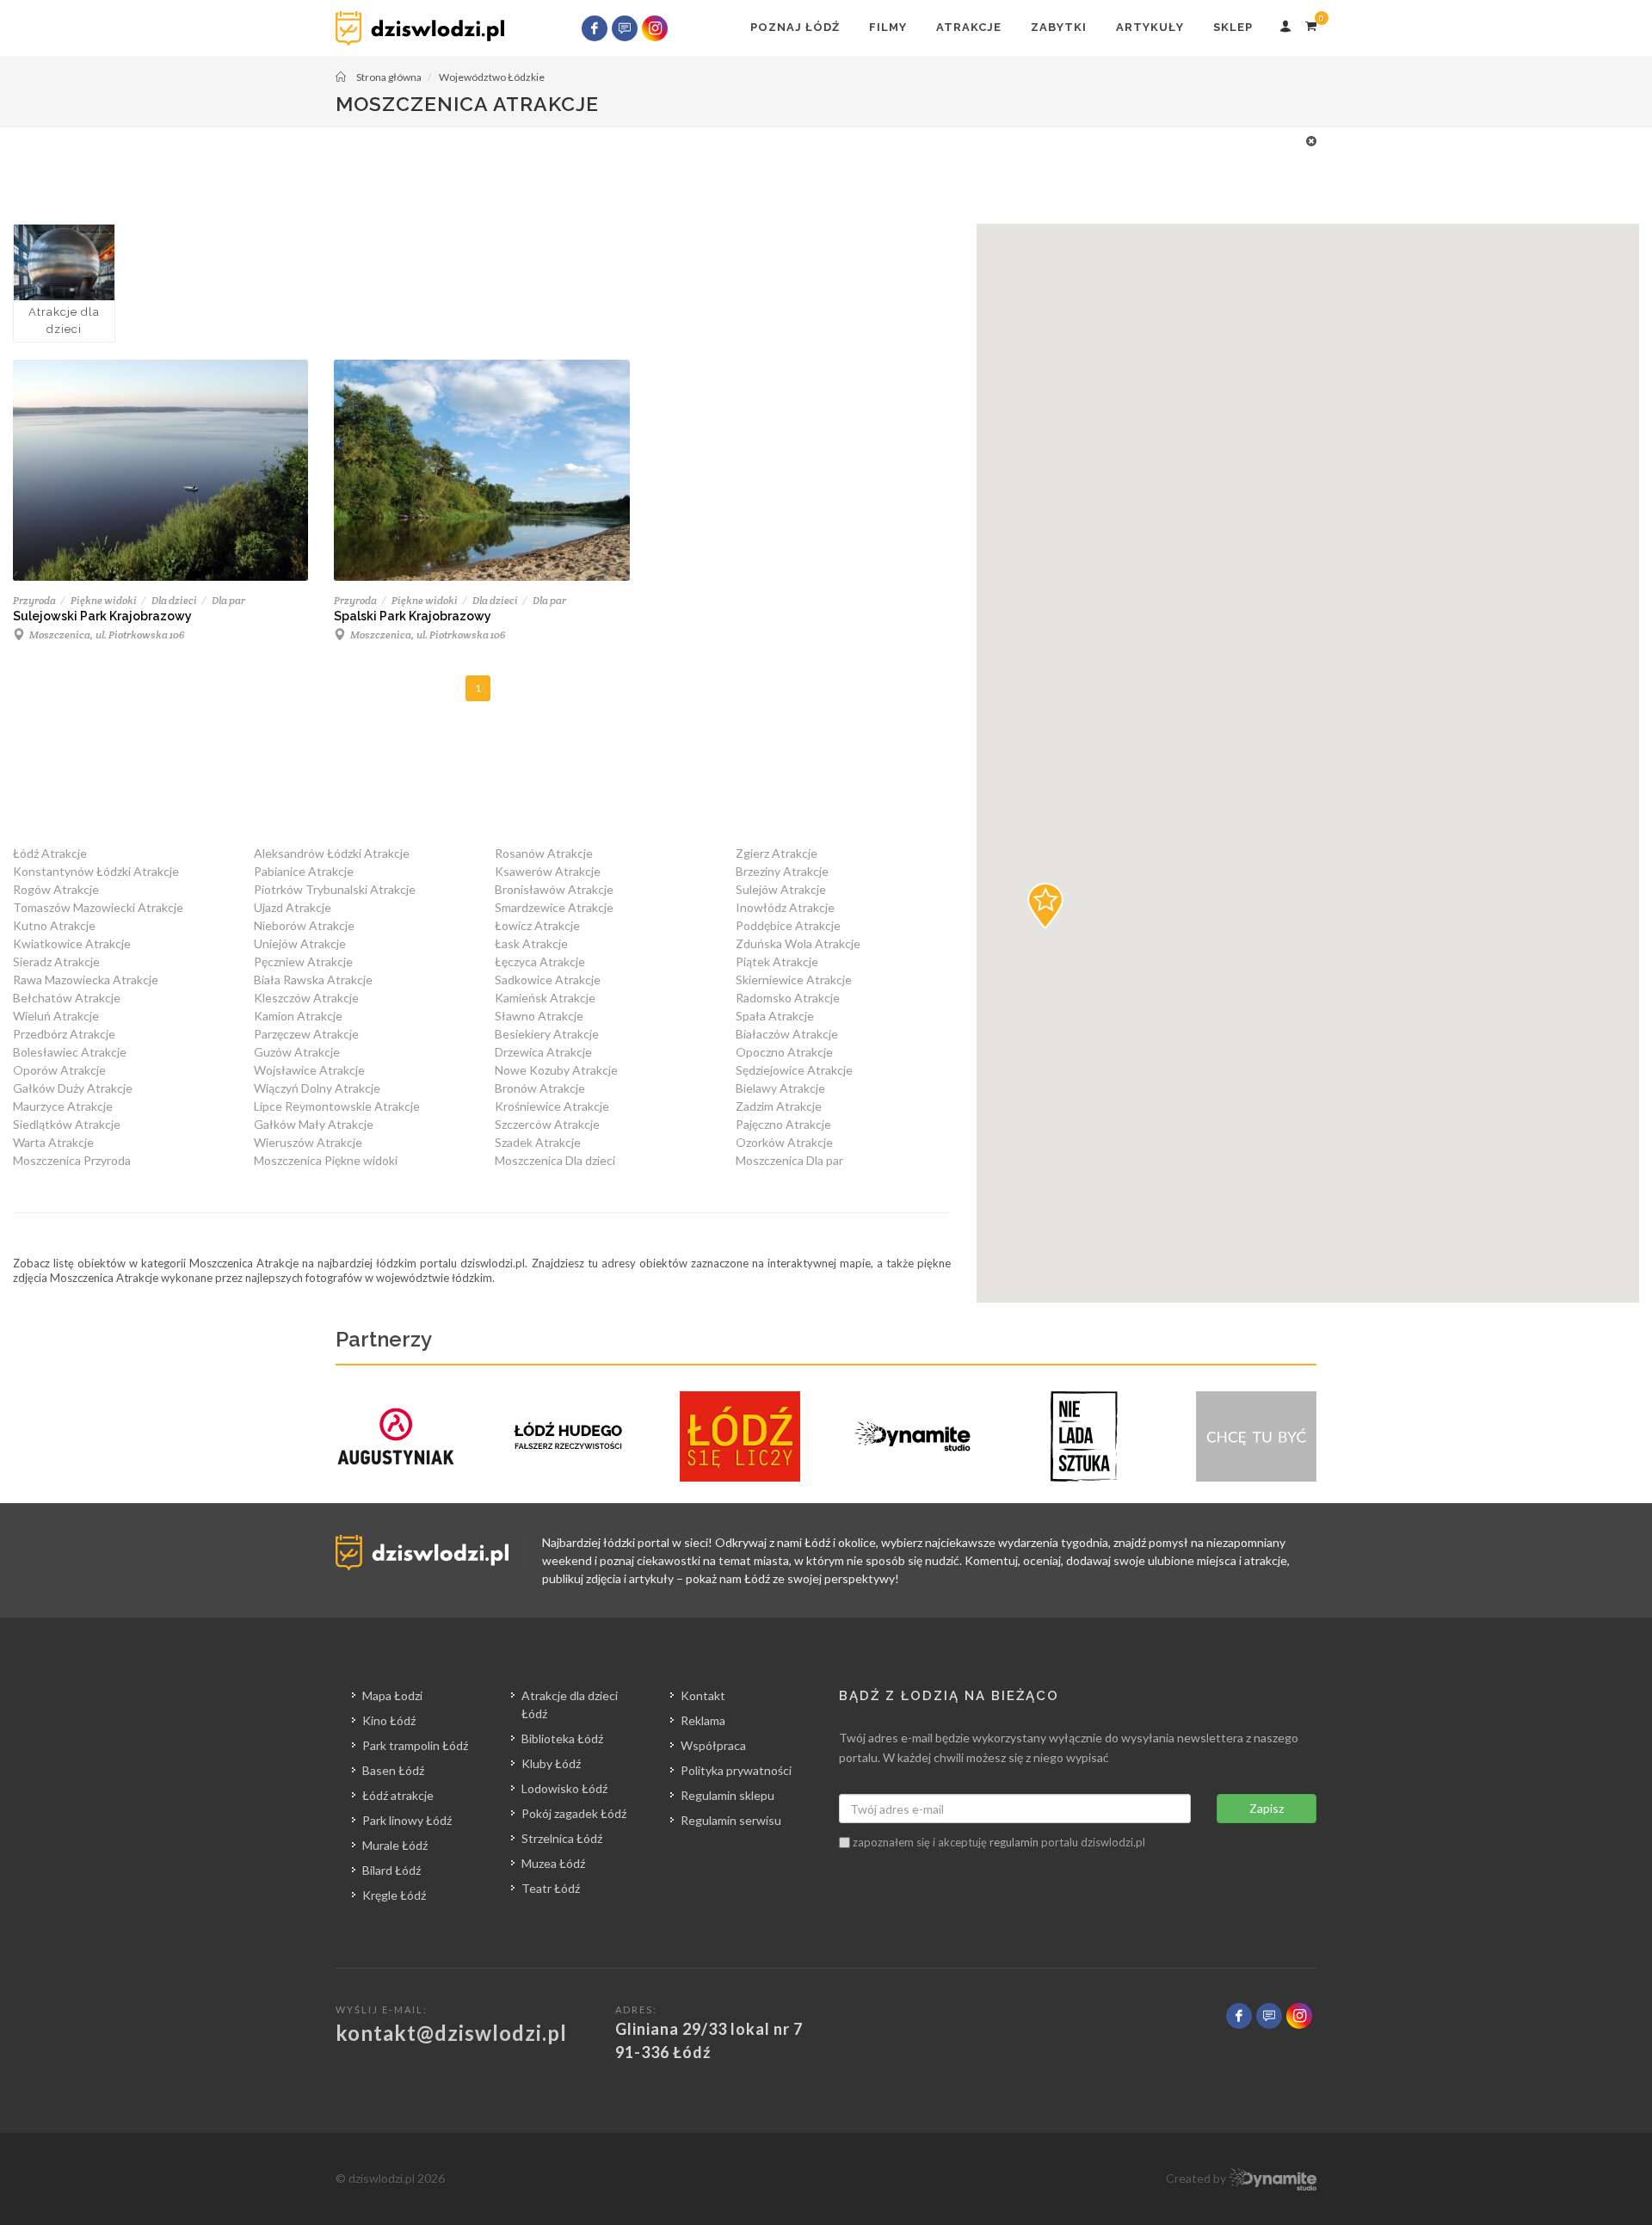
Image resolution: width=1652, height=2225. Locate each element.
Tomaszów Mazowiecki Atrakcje (98, 907)
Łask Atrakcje (531, 943)
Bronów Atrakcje (540, 1088)
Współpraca (713, 1745)
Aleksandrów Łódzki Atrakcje (332, 853)
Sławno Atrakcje (539, 1016)
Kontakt (703, 1695)
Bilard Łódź (391, 1870)
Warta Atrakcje (53, 1142)
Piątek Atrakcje (777, 961)
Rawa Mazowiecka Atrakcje (86, 980)
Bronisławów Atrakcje (554, 889)
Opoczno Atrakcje (784, 1052)
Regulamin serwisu (731, 1820)
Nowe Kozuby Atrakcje (556, 1070)
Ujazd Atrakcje (293, 907)
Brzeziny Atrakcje (782, 871)
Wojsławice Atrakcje (309, 1070)
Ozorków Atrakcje (784, 1142)
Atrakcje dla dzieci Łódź (570, 1704)
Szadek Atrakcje (538, 1142)
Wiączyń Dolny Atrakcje (317, 1088)
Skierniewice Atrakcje (794, 980)
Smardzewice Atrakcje (554, 907)
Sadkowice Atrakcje (548, 980)
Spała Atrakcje (775, 1016)
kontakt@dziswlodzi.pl (451, 2033)
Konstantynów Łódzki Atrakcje (96, 871)
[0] (1310, 23)
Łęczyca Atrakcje (540, 961)
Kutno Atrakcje (54, 925)
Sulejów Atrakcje (781, 889)
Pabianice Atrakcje (304, 871)
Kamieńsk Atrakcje (545, 998)
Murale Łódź (395, 1845)
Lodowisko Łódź (564, 1788)
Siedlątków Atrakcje (67, 1124)
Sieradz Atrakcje (56, 961)
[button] (1045, 906)
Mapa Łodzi (392, 1695)
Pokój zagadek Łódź (574, 1813)
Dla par (228, 600)
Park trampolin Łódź (415, 1745)
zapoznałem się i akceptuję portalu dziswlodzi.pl (998, 1842)
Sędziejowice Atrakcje (794, 1070)
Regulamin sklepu (727, 1795)
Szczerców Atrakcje (547, 1124)
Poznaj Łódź (795, 27)
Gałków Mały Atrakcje (314, 1124)
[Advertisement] (817, 170)
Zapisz (1267, 1808)
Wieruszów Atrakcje (308, 1142)
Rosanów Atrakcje (544, 853)
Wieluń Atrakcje (56, 1016)
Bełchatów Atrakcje (67, 998)
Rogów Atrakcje (56, 889)
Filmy (888, 27)
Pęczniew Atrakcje (303, 961)
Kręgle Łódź (394, 1895)
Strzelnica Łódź (562, 1838)
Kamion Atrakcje (298, 1016)
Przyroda (34, 600)
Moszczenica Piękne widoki (326, 1160)
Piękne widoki (104, 600)
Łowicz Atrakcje (537, 925)
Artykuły (1150, 27)
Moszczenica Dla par (789, 1160)
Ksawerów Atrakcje (548, 871)
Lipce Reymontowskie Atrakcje (337, 1106)
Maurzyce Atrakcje (63, 1106)
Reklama (703, 1720)
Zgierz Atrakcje (777, 853)
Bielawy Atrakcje (780, 1088)
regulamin (1014, 1842)
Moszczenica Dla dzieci (555, 1160)
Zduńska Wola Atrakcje (798, 943)
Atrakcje (969, 27)
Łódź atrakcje (398, 1795)
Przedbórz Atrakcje (64, 1034)
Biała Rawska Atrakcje (313, 980)
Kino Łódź (389, 1720)
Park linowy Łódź (407, 1820)
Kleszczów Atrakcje (306, 998)
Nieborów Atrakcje (304, 925)
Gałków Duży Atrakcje (73, 1088)
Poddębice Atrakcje (788, 925)
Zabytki (1059, 27)
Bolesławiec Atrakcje (70, 1052)
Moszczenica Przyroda (72, 1160)
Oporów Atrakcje (59, 1070)
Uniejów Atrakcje (300, 943)
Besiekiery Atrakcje (547, 1034)
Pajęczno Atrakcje (783, 1124)
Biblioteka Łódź (562, 1738)
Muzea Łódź (553, 1863)
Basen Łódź (393, 1770)
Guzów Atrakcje (297, 1052)
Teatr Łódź (551, 1888)
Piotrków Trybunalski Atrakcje (335, 889)
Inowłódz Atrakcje (785, 907)
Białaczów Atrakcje (787, 1034)
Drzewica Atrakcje (543, 1052)
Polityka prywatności (736, 1770)
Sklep (1233, 27)
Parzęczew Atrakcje (306, 1034)
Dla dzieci (174, 600)
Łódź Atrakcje (50, 853)
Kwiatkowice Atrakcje (72, 943)
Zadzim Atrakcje (779, 1106)
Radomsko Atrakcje (788, 998)
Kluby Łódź (551, 1763)
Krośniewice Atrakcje (552, 1106)
